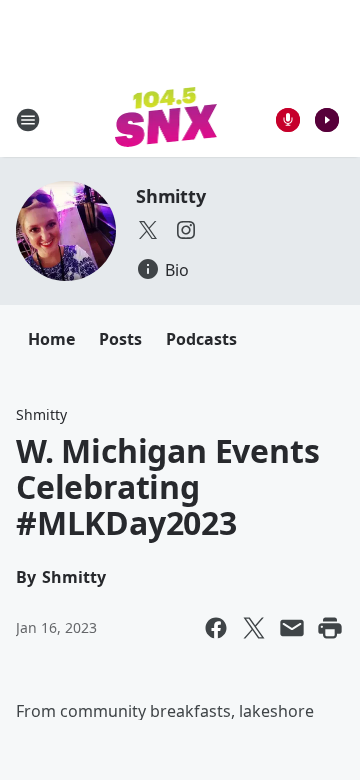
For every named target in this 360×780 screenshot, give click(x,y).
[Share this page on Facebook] (216, 628)
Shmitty (171, 196)
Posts (120, 339)
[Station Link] (166, 119)
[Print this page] (330, 628)
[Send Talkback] (288, 120)
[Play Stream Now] (327, 120)
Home (51, 339)
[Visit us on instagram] (186, 230)
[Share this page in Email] (292, 628)
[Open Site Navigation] (28, 120)
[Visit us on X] (148, 230)
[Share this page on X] (254, 628)
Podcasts (201, 339)
